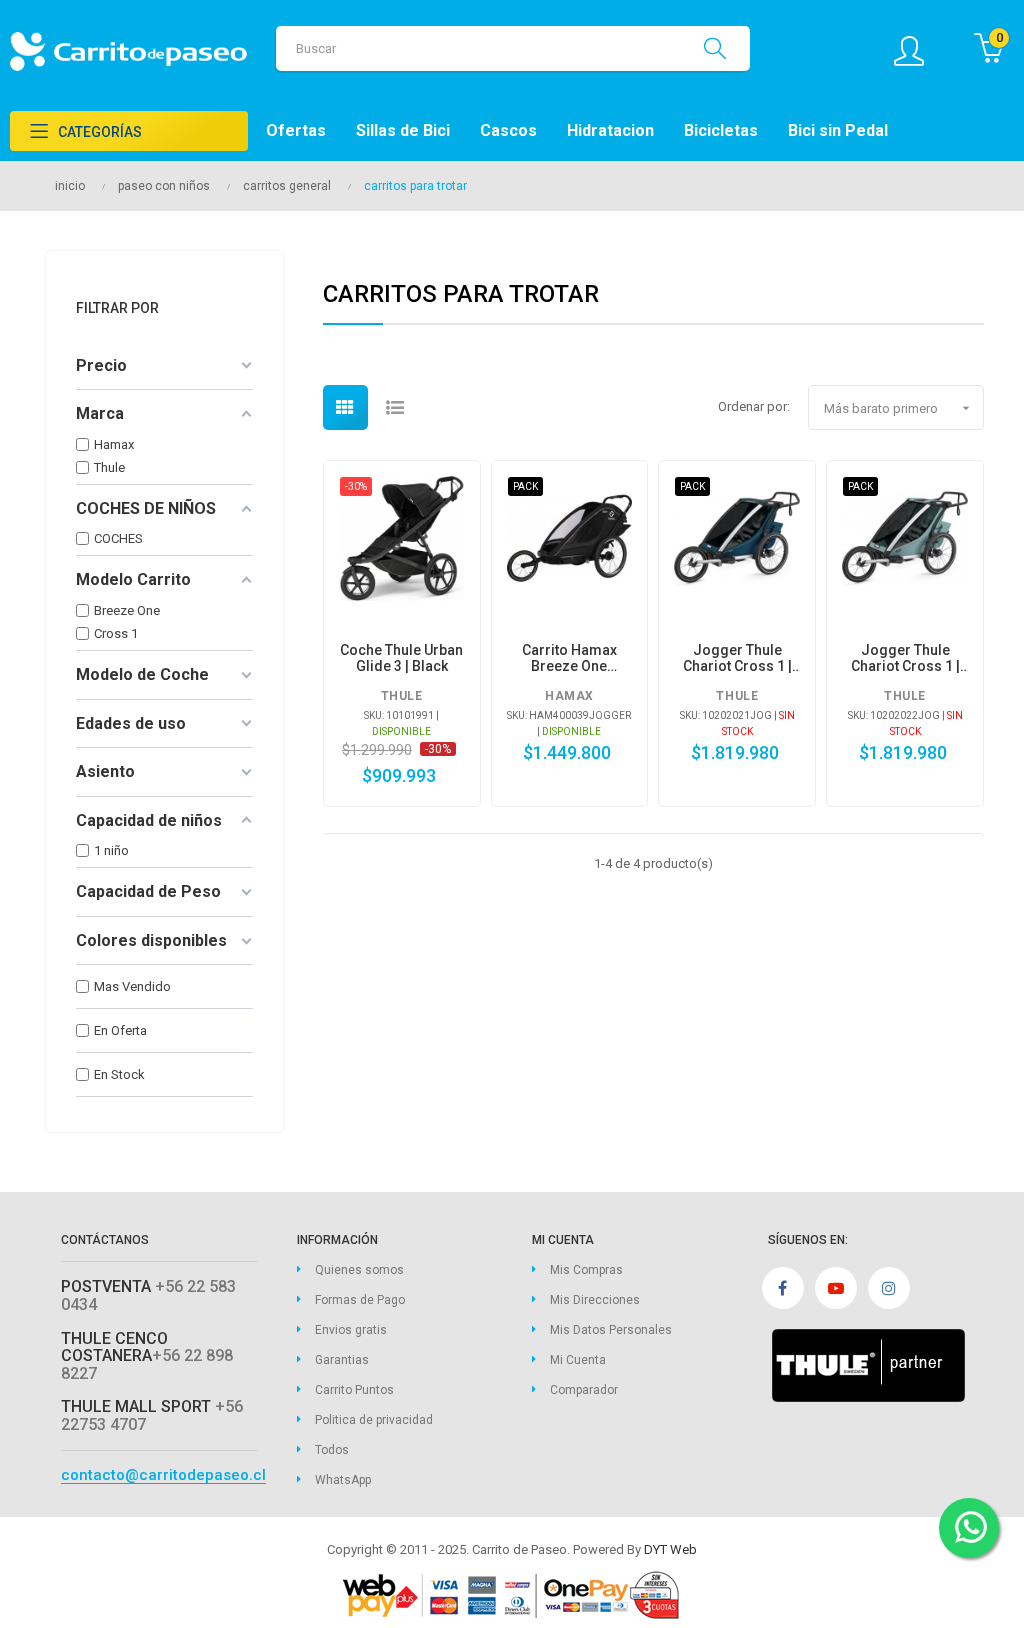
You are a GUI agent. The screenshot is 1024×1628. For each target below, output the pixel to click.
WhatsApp (343, 1480)
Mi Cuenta (578, 1360)
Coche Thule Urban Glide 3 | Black (401, 658)
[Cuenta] (919, 51)
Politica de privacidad (374, 1420)
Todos (332, 1450)
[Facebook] (783, 1288)
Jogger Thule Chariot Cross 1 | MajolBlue (737, 658)
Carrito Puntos (354, 1390)
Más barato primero (899, 408)
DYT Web (670, 1549)
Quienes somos (359, 1270)
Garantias (342, 1360)
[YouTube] (836, 1288)
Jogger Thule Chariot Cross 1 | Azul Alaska (905, 658)
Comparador (584, 1390)
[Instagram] (889, 1288)
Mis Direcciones (595, 1300)
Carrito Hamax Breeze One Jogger (569, 658)
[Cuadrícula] (345, 407)
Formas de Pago (360, 1300)
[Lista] (395, 407)
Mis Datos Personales (611, 1330)
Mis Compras (586, 1270)
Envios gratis (351, 1330)
